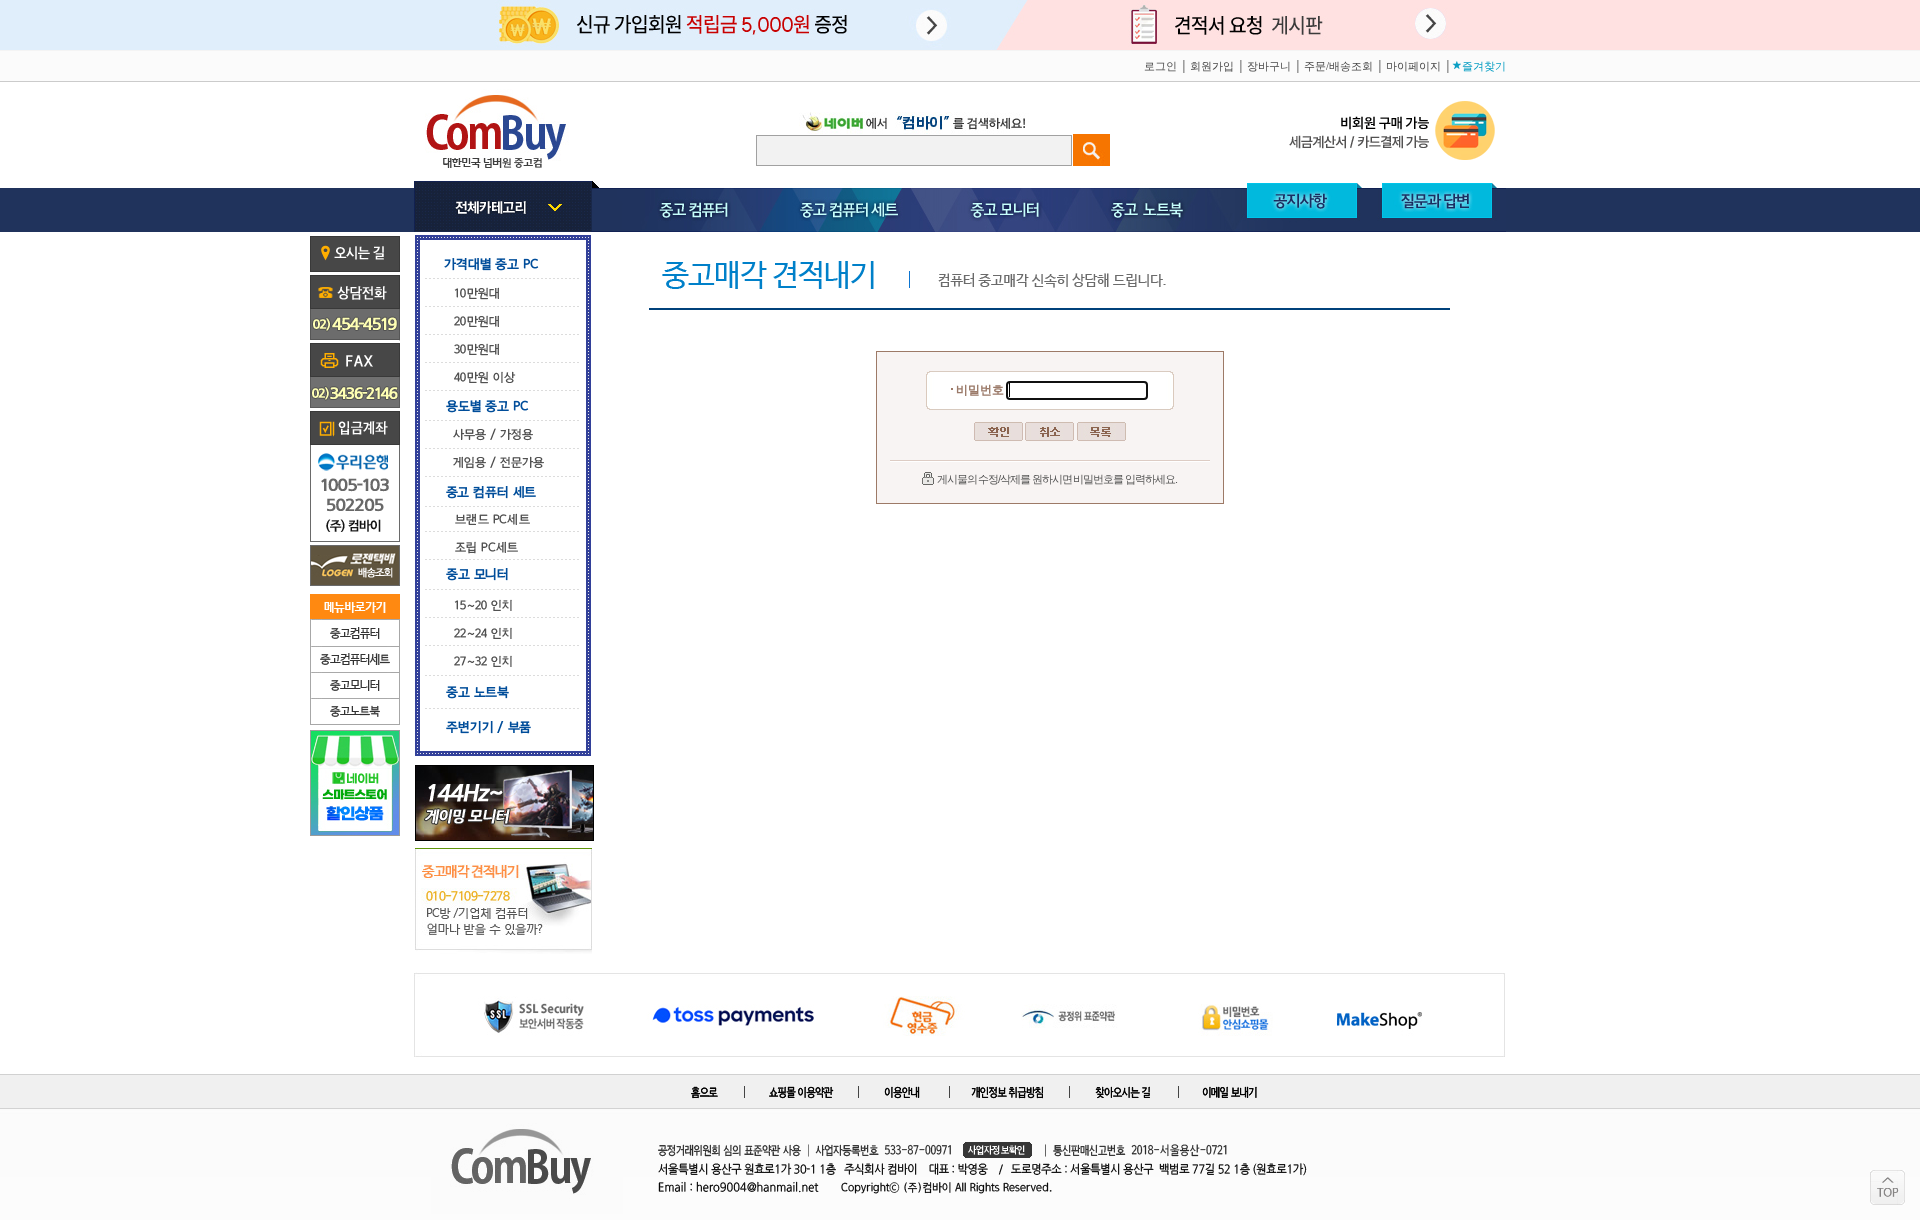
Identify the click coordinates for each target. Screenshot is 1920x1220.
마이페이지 (1413, 66)
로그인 (1160, 66)
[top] (1887, 1187)
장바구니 (1269, 66)
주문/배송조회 (1338, 66)
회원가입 (1212, 66)
